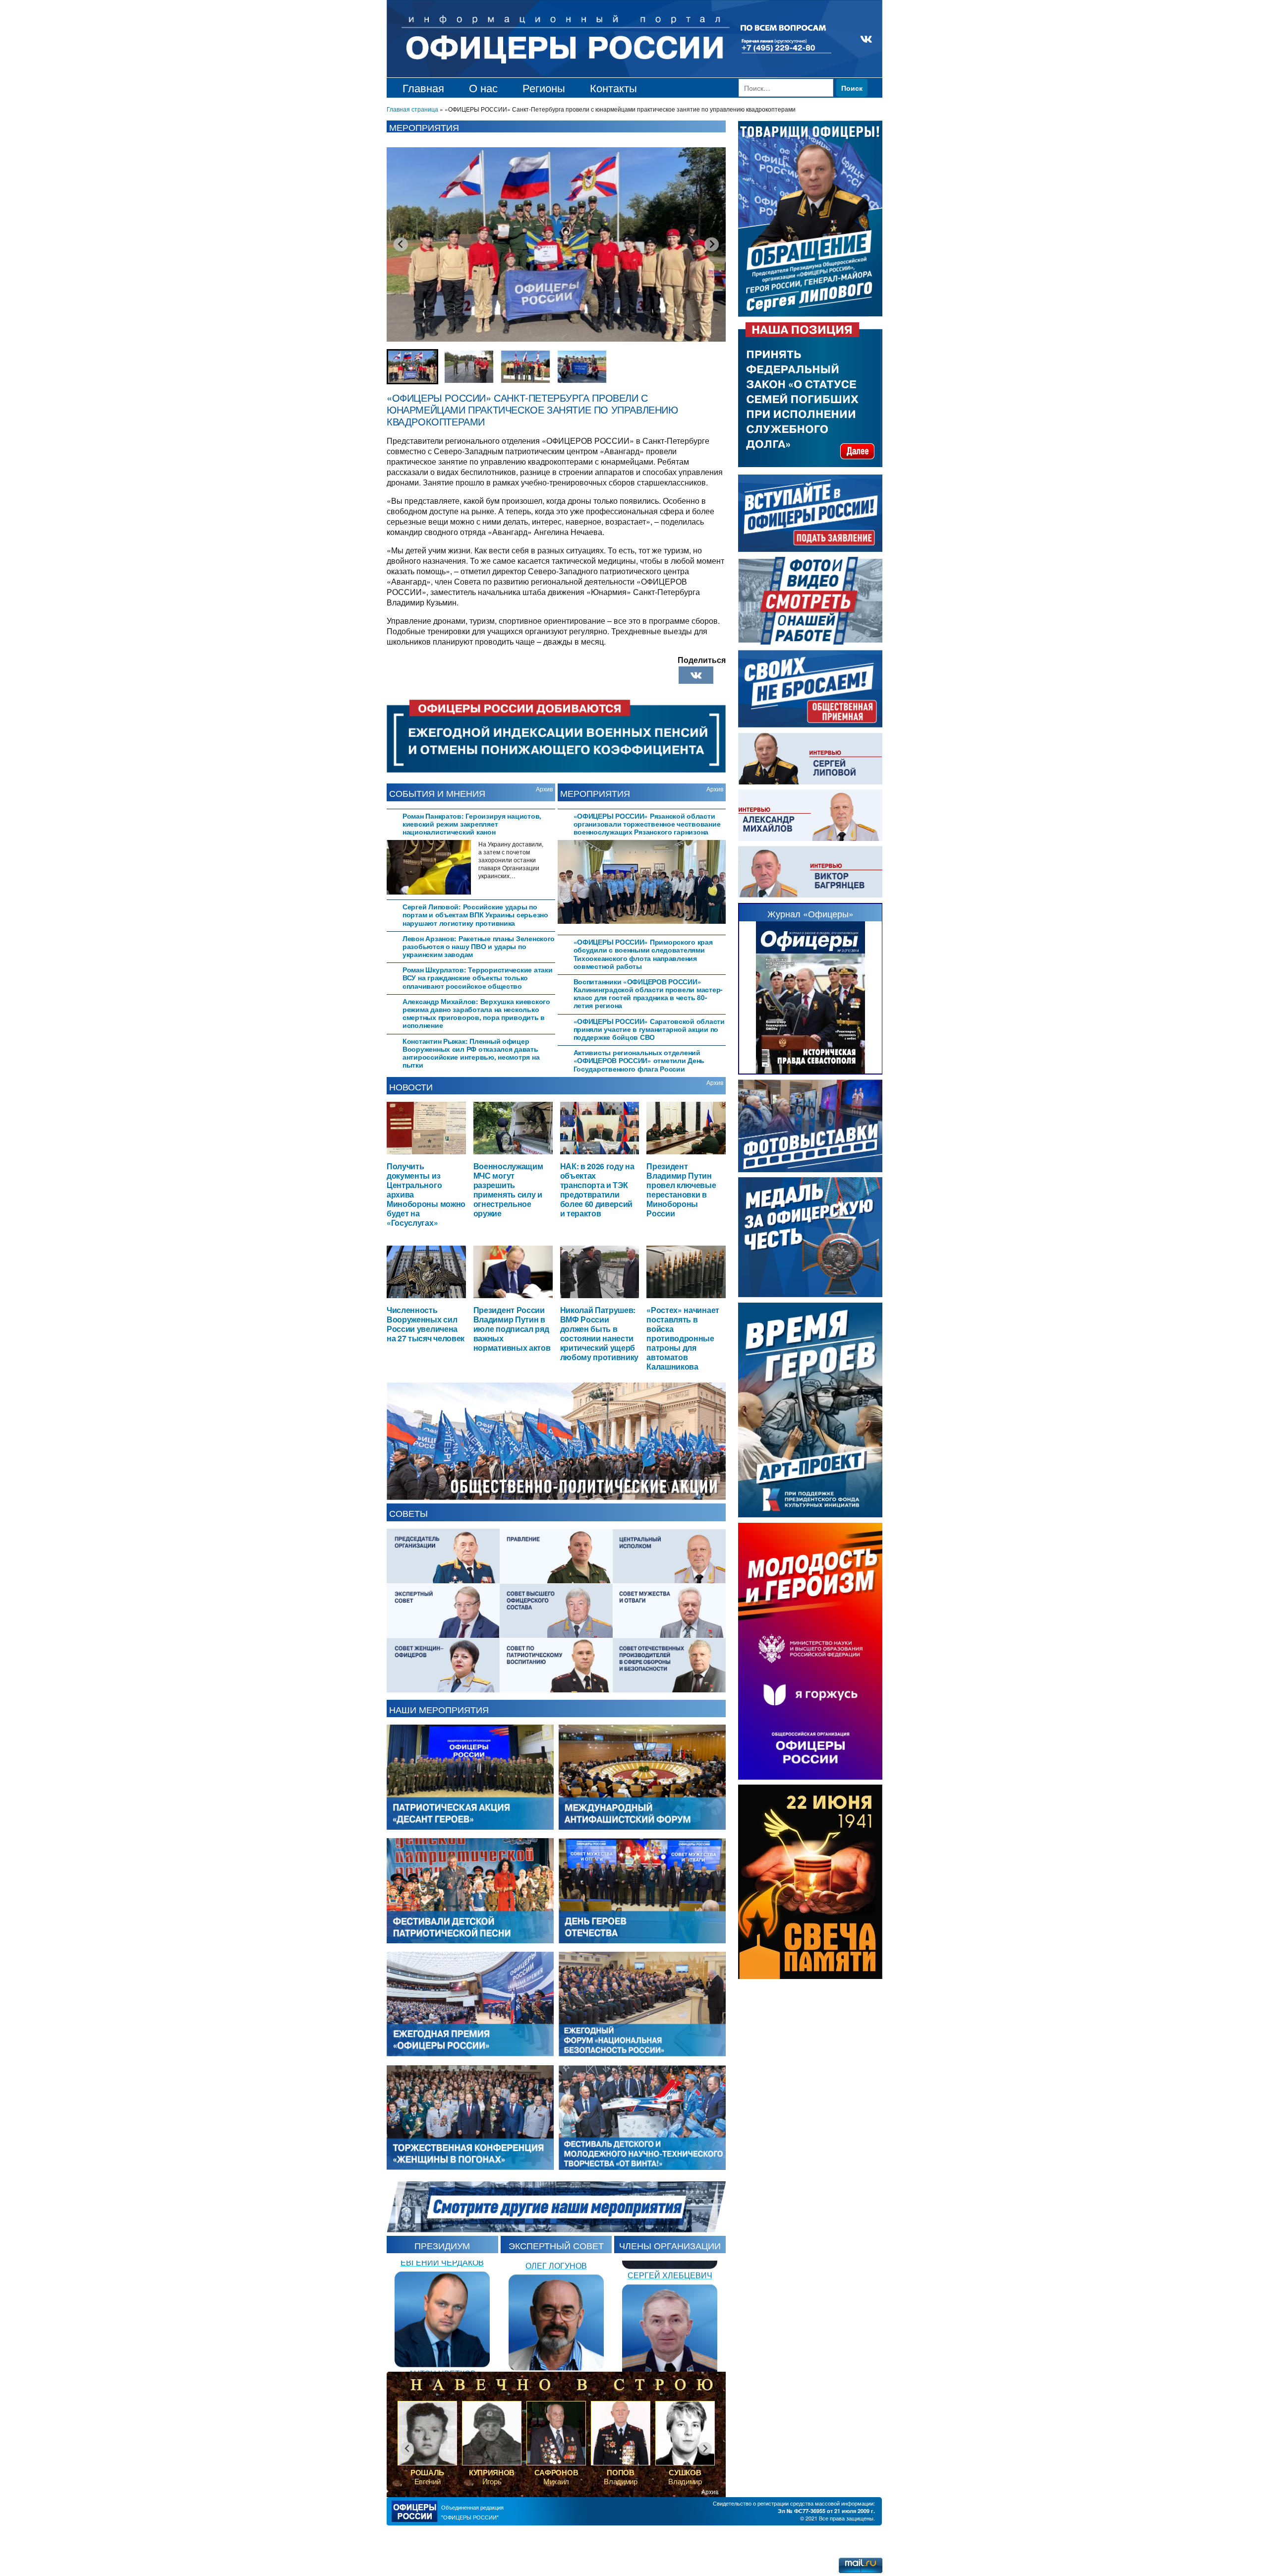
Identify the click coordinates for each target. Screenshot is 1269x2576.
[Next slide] (711, 244)
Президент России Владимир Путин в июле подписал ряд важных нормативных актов (512, 1329)
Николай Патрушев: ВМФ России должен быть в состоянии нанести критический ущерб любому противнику (600, 1333)
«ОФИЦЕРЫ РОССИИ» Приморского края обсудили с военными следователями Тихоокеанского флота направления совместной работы (643, 954)
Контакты (613, 88)
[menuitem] (412, 367)
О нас (483, 88)
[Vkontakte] (696, 675)
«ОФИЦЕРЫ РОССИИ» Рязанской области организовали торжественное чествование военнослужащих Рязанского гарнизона (647, 824)
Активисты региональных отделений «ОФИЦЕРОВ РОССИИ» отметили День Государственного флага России (639, 1060)
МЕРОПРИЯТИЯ (595, 793)
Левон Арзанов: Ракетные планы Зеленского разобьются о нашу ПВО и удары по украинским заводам (479, 946)
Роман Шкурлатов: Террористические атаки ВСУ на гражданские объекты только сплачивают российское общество (477, 978)
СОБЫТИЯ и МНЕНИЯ (437, 793)
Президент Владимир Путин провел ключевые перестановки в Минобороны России (681, 1189)
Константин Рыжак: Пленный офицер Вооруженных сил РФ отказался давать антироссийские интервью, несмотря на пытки (471, 1053)
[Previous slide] (401, 244)
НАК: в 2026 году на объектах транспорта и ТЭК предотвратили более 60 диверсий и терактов (597, 1189)
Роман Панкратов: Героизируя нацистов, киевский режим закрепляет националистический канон (472, 824)
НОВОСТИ (411, 1086)
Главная (423, 88)
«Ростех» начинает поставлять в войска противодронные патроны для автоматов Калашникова (683, 1338)
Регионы (544, 88)
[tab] (471, 823)
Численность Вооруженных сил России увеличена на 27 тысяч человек (426, 1324)
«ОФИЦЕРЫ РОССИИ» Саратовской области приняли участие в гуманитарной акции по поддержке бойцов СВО (649, 1029)
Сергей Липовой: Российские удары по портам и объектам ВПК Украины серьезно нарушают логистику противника (475, 915)
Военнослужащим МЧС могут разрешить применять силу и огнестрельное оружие (508, 1189)
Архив (544, 789)
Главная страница (412, 109)
